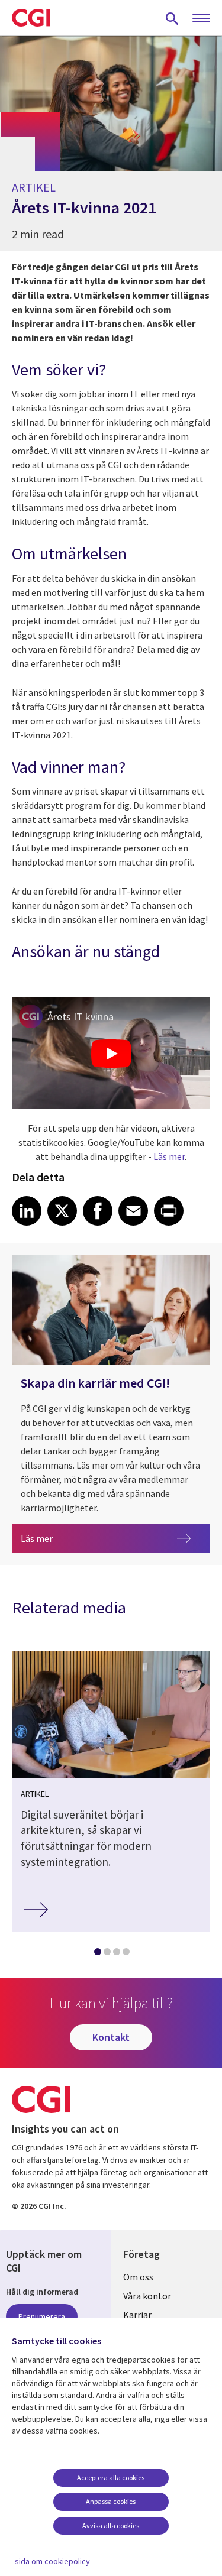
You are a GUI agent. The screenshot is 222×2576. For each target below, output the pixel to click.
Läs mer (169, 1156)
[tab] (97, 1954)
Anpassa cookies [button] (111, 2501)
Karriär (137, 2315)
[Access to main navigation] (201, 19)
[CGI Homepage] (31, 18)
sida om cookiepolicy (52, 2561)
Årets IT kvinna (81, 1017)
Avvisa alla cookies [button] (111, 2525)
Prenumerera (42, 2316)
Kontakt (111, 2037)
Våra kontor (147, 2296)
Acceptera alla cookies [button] (111, 2478)
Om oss (138, 2277)
